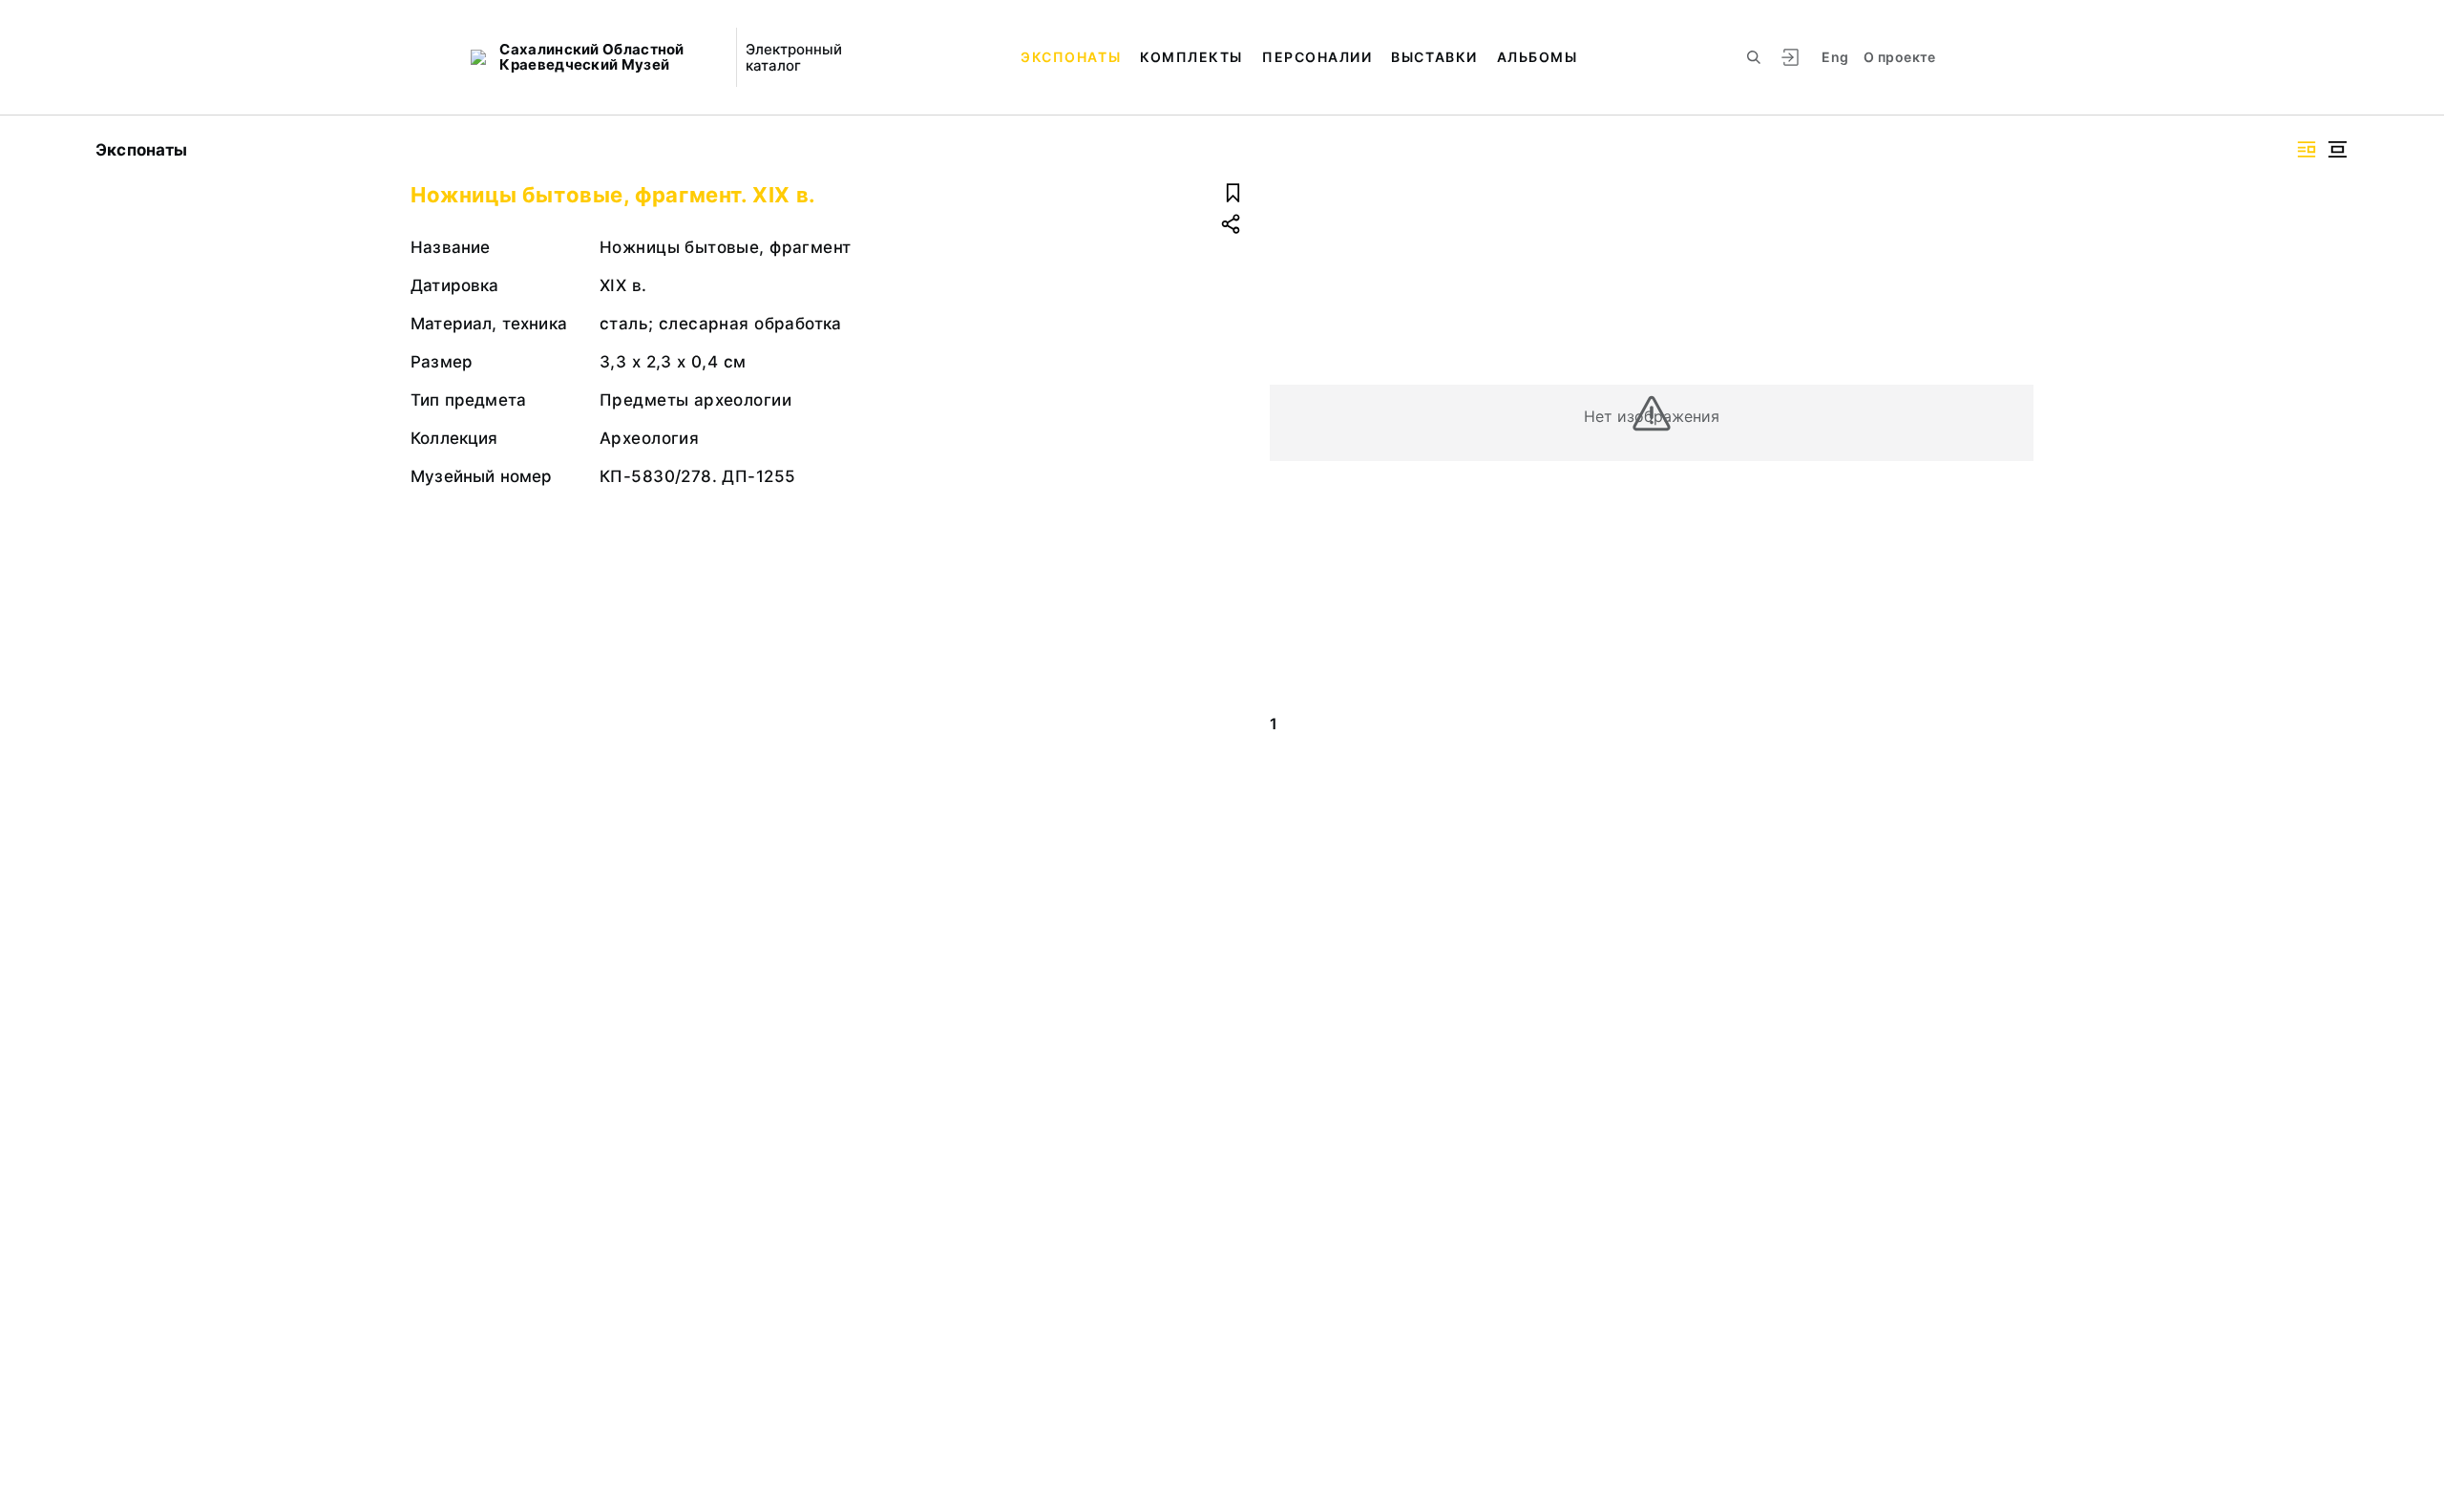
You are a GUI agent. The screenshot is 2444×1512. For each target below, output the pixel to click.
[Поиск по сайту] (1754, 57)
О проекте (1899, 57)
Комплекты (1191, 57)
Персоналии (1317, 57)
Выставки (1434, 57)
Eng (1835, 57)
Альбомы (1538, 57)
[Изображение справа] (2307, 149)
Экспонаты (1071, 57)
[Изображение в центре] (2337, 149)
